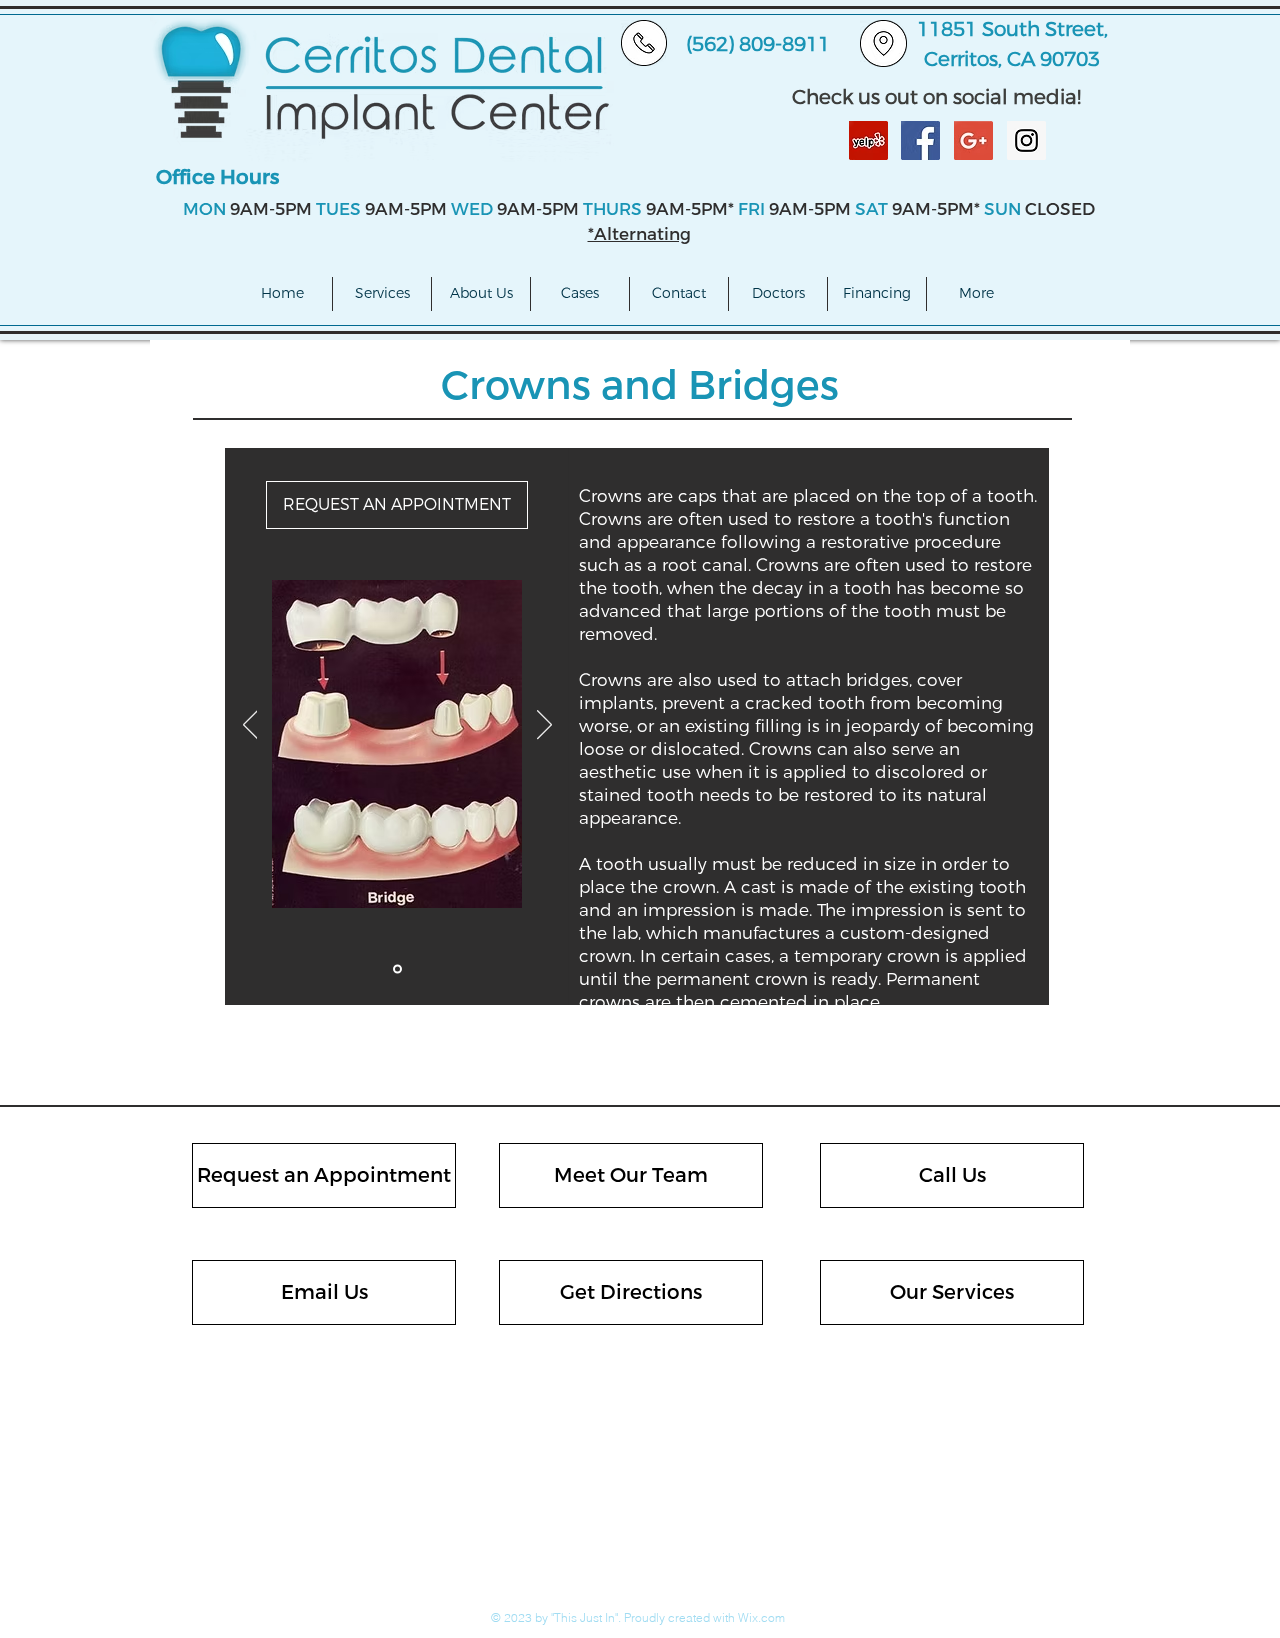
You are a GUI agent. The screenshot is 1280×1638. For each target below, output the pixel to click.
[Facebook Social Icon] (920, 140)
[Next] (544, 726)
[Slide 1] (397, 969)
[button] (382, 294)
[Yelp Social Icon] (868, 140)
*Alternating (639, 234)
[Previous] (250, 726)
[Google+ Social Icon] (973, 140)
